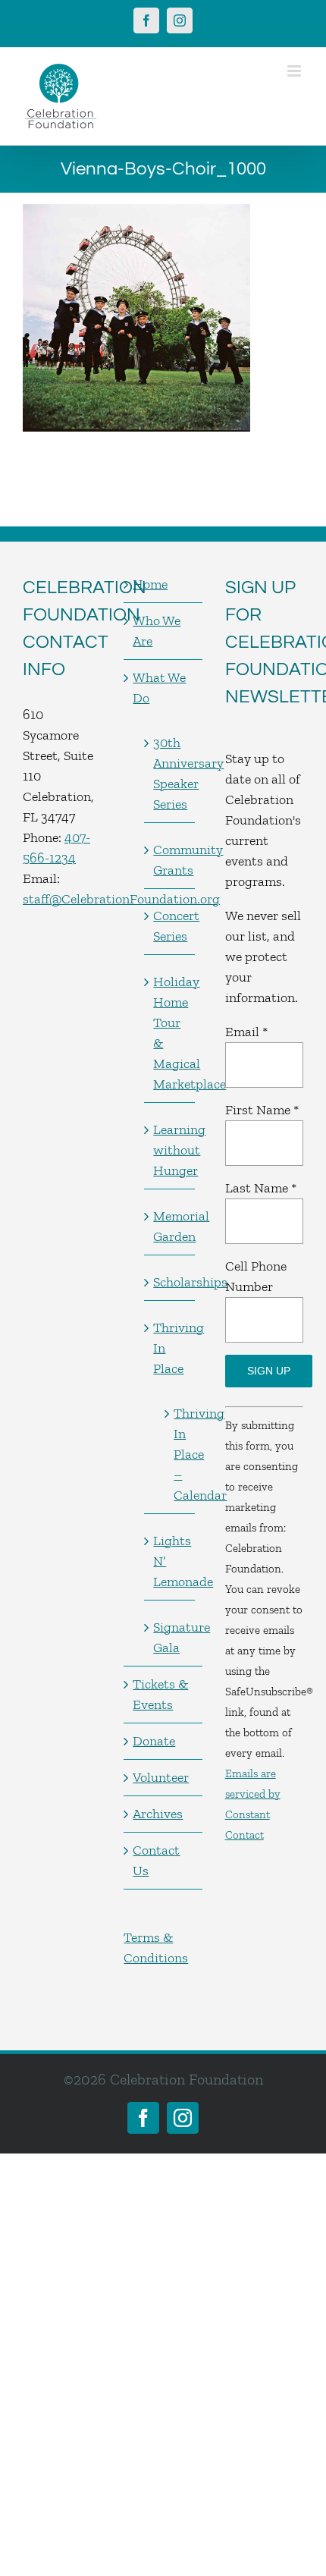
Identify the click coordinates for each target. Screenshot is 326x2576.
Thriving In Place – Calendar (176, 1454)
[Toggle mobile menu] (295, 71)
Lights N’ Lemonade (170, 1561)
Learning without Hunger (170, 1150)
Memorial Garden (170, 1226)
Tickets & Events (160, 1694)
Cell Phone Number (256, 1276)
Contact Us (156, 1860)
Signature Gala (170, 1637)
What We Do (159, 688)
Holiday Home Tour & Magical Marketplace (170, 1033)
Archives (158, 1814)
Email (246, 1032)
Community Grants (170, 860)
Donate (154, 1741)
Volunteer (161, 1777)
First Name (262, 1110)
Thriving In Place (170, 1348)
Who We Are (157, 631)
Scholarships (170, 1282)
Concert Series (170, 926)
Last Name (261, 1188)
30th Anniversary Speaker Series (170, 773)
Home (150, 584)
